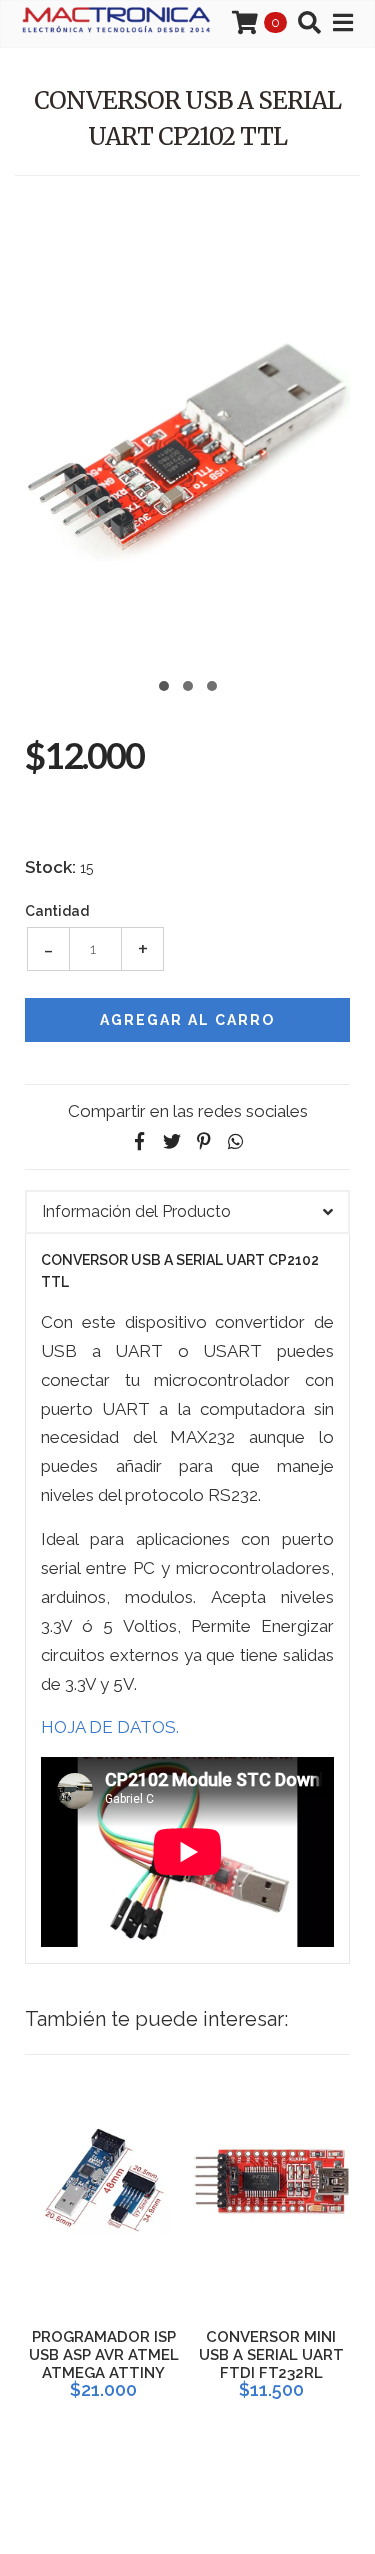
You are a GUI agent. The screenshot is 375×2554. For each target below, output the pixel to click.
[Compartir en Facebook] (140, 1141)
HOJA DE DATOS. (110, 1727)
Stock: (50, 867)
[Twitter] (172, 1141)
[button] (164, 683)
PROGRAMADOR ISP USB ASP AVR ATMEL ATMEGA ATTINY (104, 2355)
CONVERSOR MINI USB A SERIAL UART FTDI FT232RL (271, 2355)
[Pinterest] (204, 1141)
